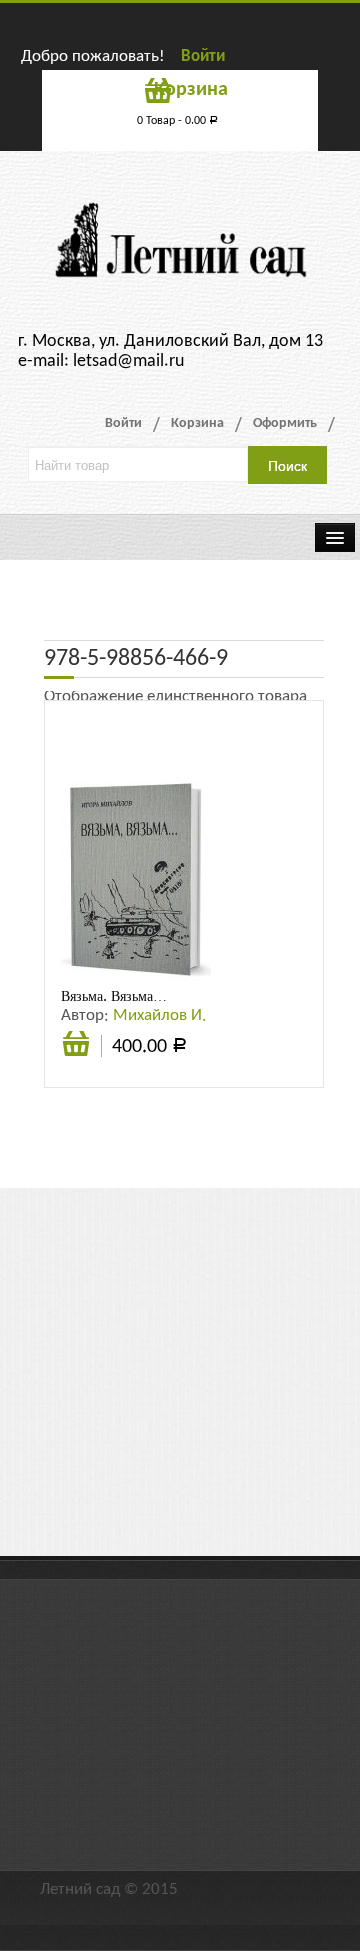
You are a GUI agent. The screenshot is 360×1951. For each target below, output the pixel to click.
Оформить (285, 423)
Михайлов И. (159, 1015)
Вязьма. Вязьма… (114, 996)
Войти (203, 56)
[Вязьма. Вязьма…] (136, 880)
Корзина (197, 423)
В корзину (76, 1054)
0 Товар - (177, 121)
